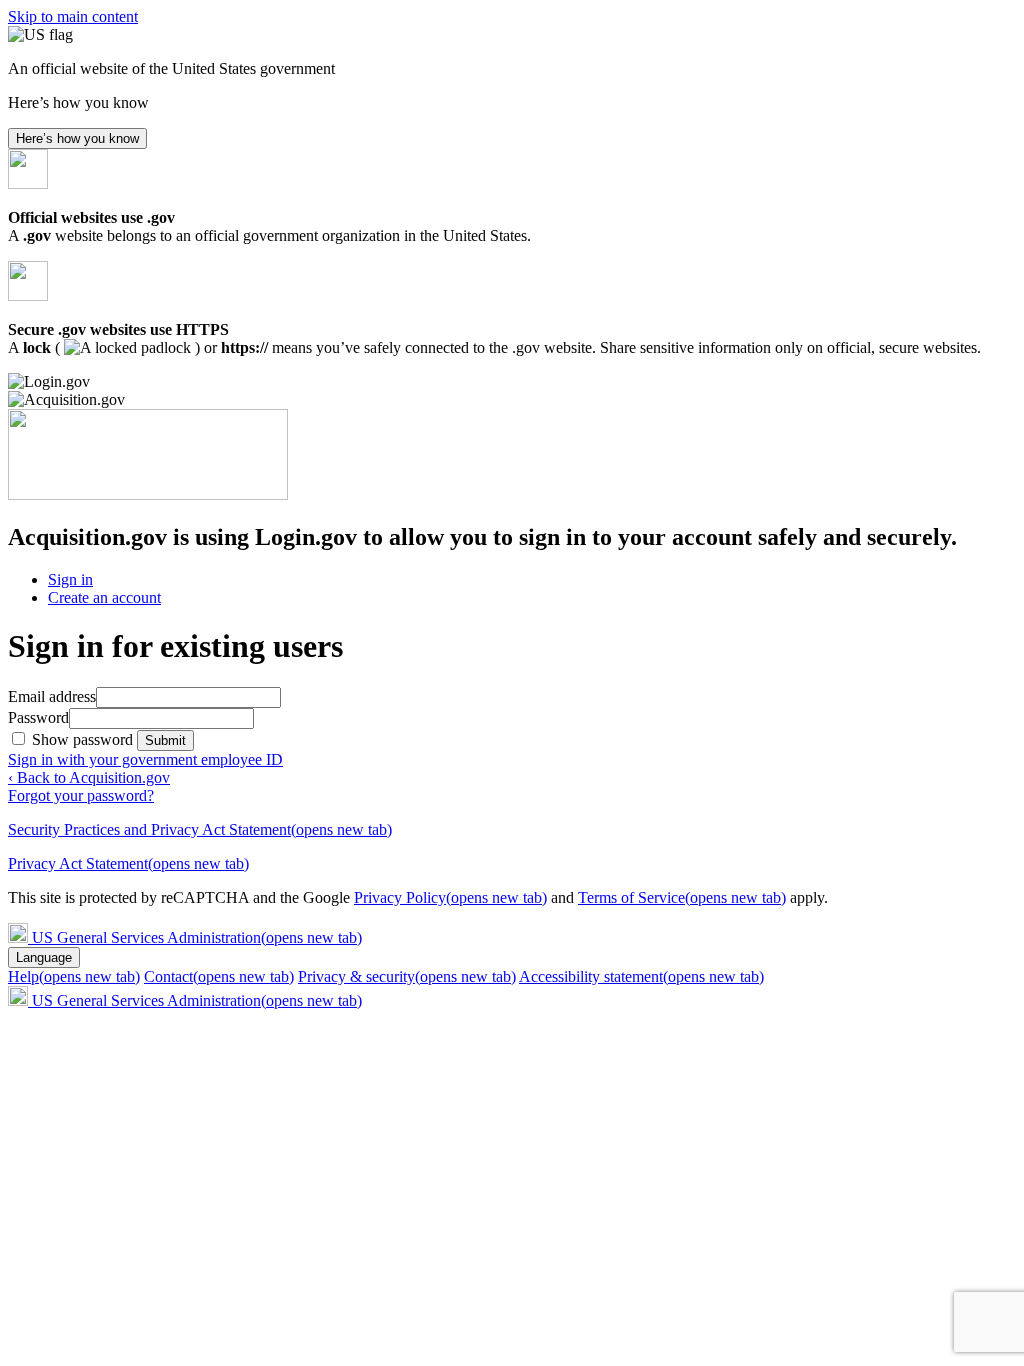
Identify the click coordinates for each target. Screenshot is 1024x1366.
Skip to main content (73, 16)
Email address (52, 696)
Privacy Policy (450, 897)
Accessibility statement (641, 976)
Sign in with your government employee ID (145, 759)
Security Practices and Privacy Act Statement (200, 829)
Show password (84, 739)
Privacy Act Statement (128, 863)
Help (74, 976)
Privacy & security (407, 976)
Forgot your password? (81, 795)
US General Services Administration (197, 937)
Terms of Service (682, 897)
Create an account (104, 597)
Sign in (70, 579)
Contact (219, 976)
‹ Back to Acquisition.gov (89, 777)
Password (38, 717)
